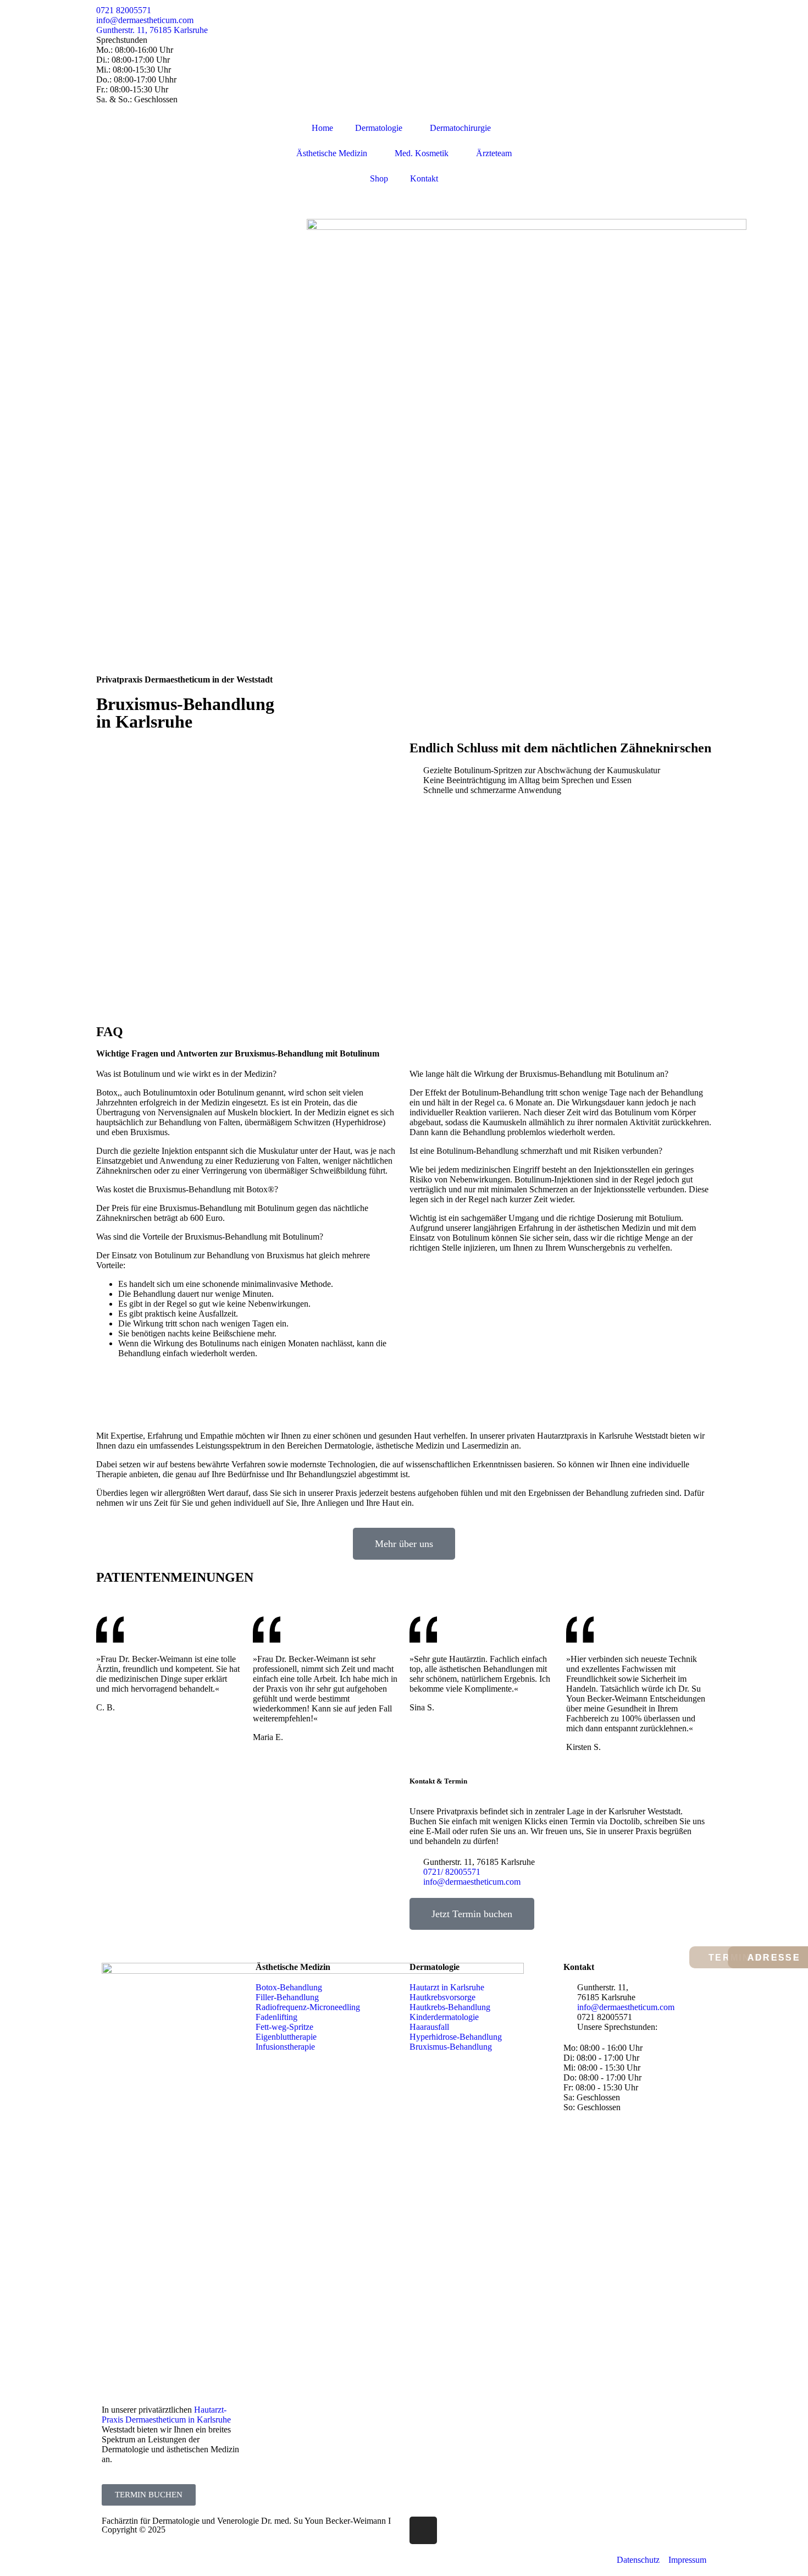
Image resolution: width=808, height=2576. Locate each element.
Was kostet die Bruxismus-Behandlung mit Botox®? (187, 1189)
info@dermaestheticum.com (145, 20)
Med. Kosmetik (422, 153)
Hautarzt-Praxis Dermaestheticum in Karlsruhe (166, 2415)
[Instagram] (423, 2530)
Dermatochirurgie (460, 128)
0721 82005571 (124, 10)
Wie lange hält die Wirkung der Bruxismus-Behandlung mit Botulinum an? (539, 1074)
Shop (379, 178)
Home (322, 128)
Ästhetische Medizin (332, 153)
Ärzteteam (494, 153)
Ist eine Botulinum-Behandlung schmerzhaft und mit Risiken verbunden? (536, 1151)
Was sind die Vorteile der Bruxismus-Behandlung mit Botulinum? (210, 1237)
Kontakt (424, 178)
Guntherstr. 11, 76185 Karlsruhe (152, 30)
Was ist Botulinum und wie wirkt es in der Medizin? (186, 1074)
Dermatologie (379, 128)
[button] (247, 1074)
